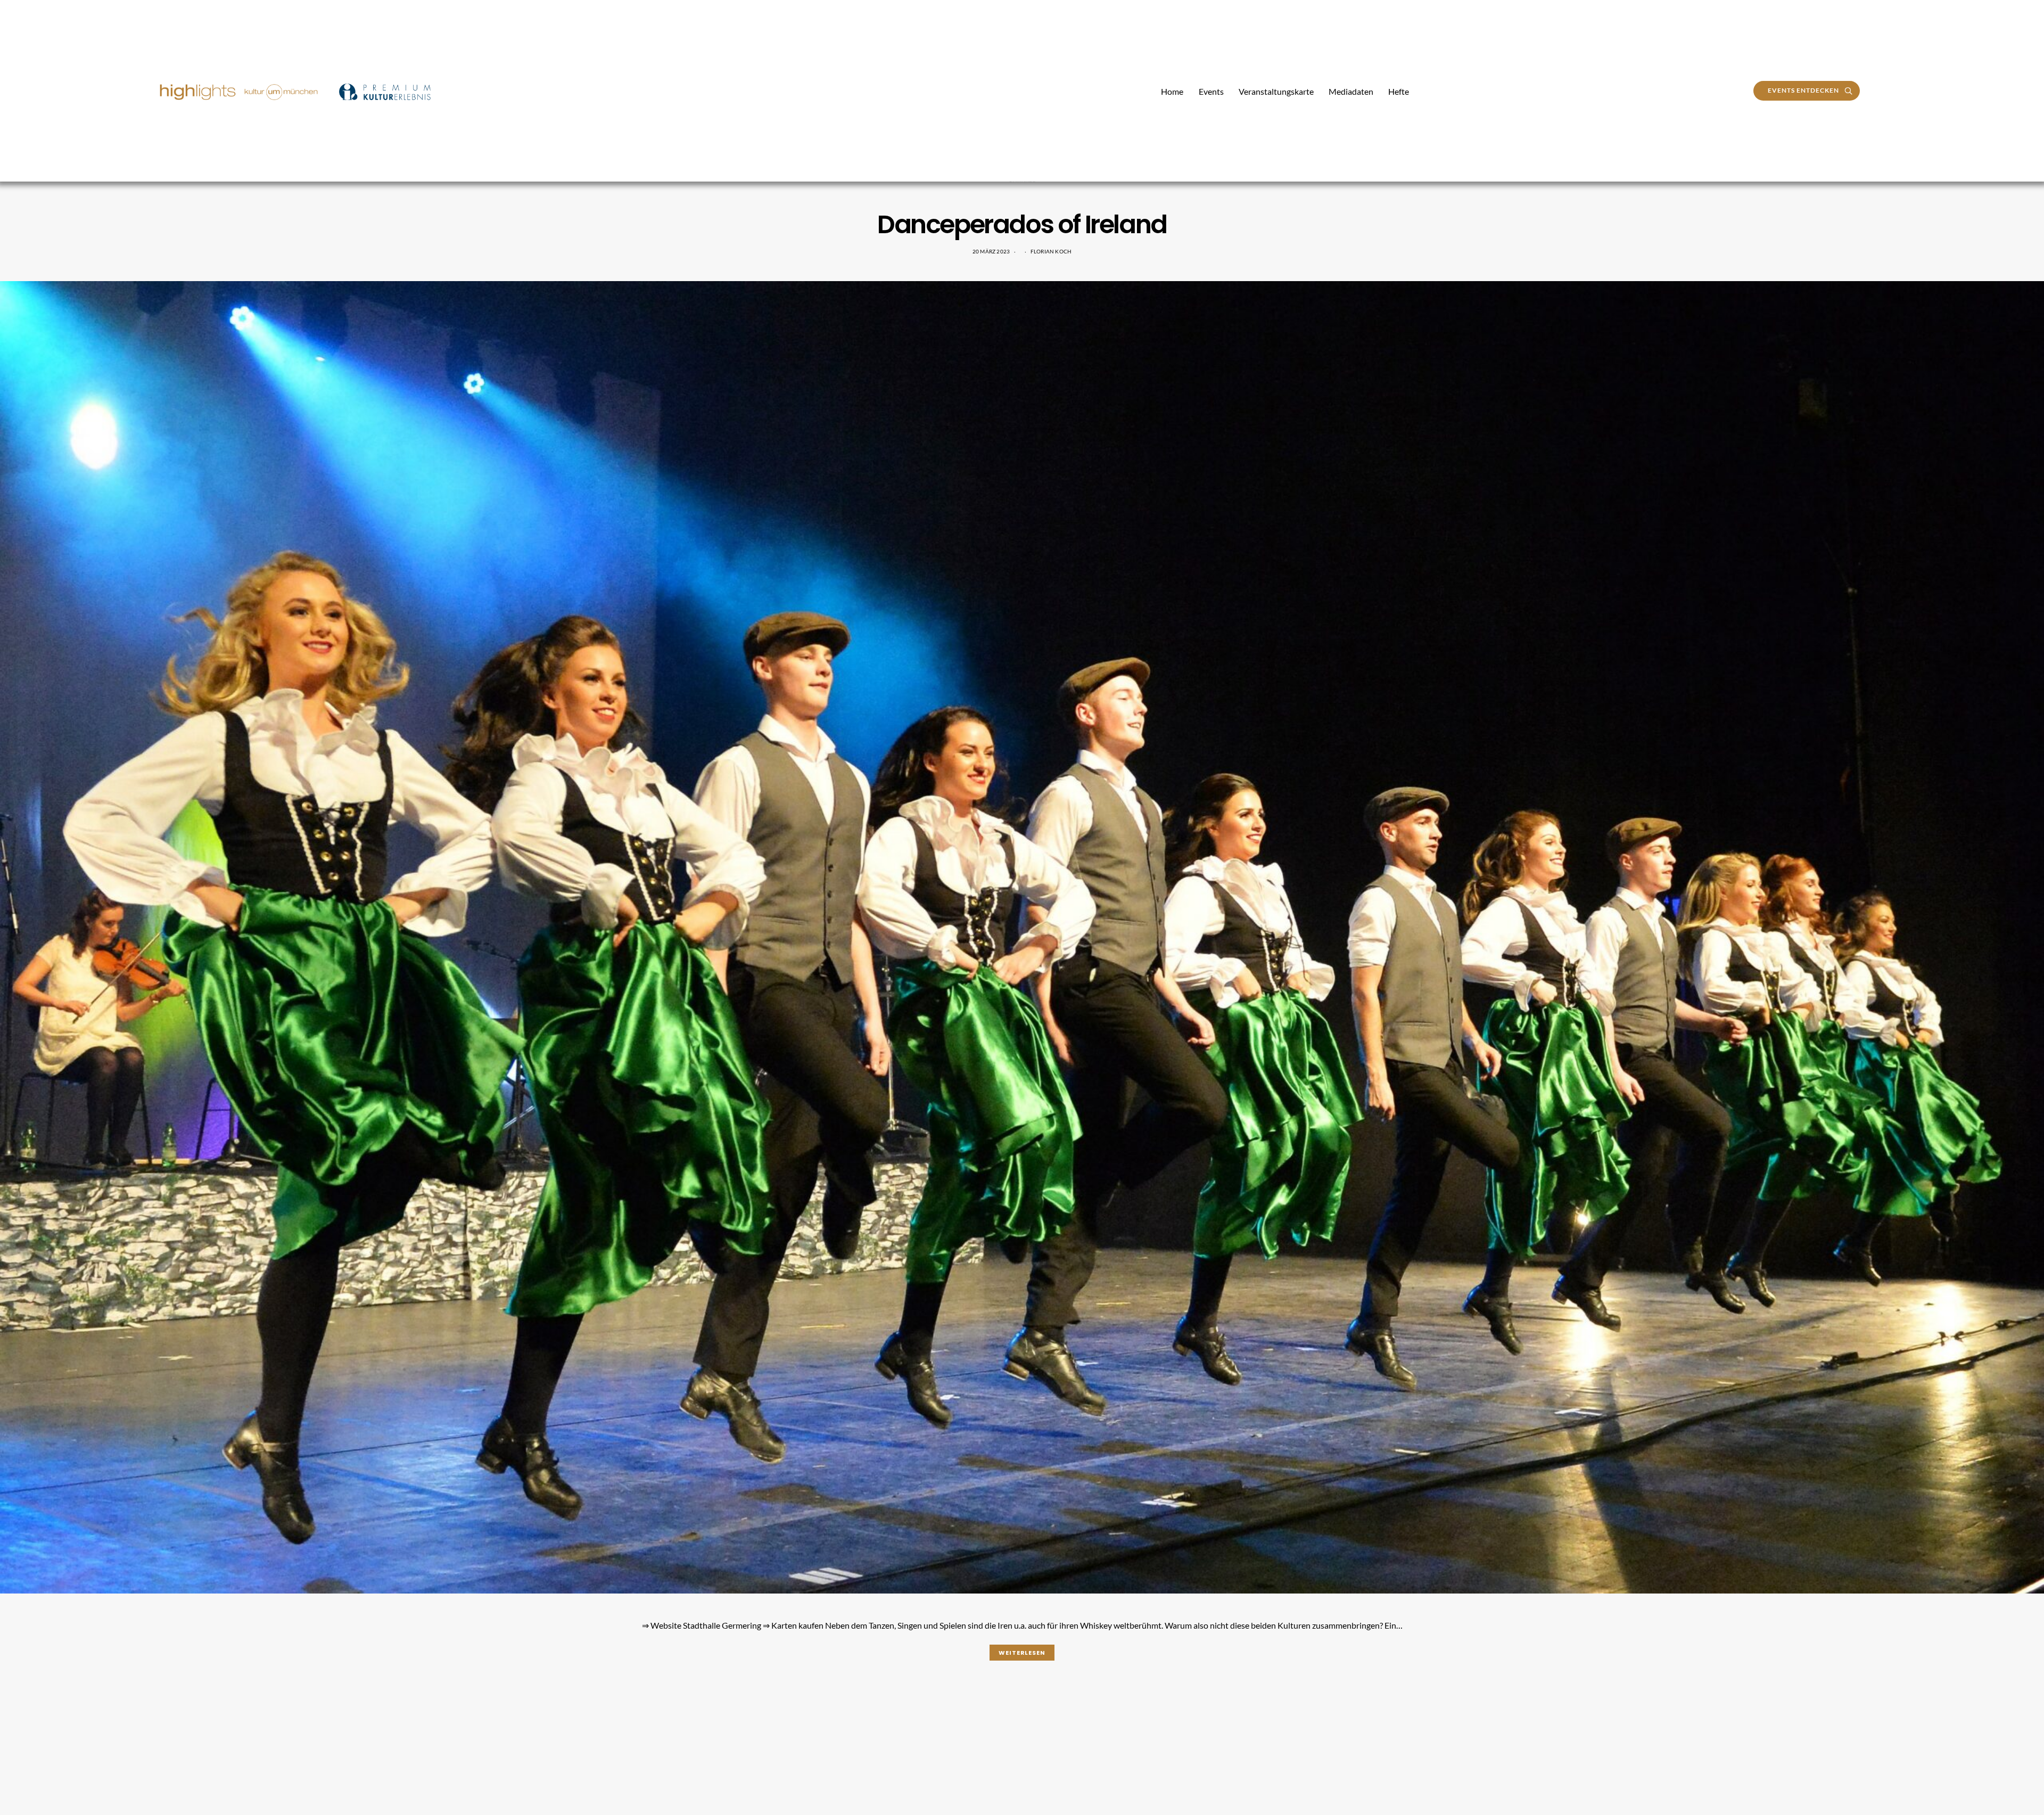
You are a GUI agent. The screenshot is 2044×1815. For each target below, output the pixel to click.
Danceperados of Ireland (1022, 224)
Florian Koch (1051, 251)
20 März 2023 (991, 251)
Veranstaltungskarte (1276, 91)
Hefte (1399, 91)
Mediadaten (1351, 91)
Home (1172, 91)
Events (1211, 91)
